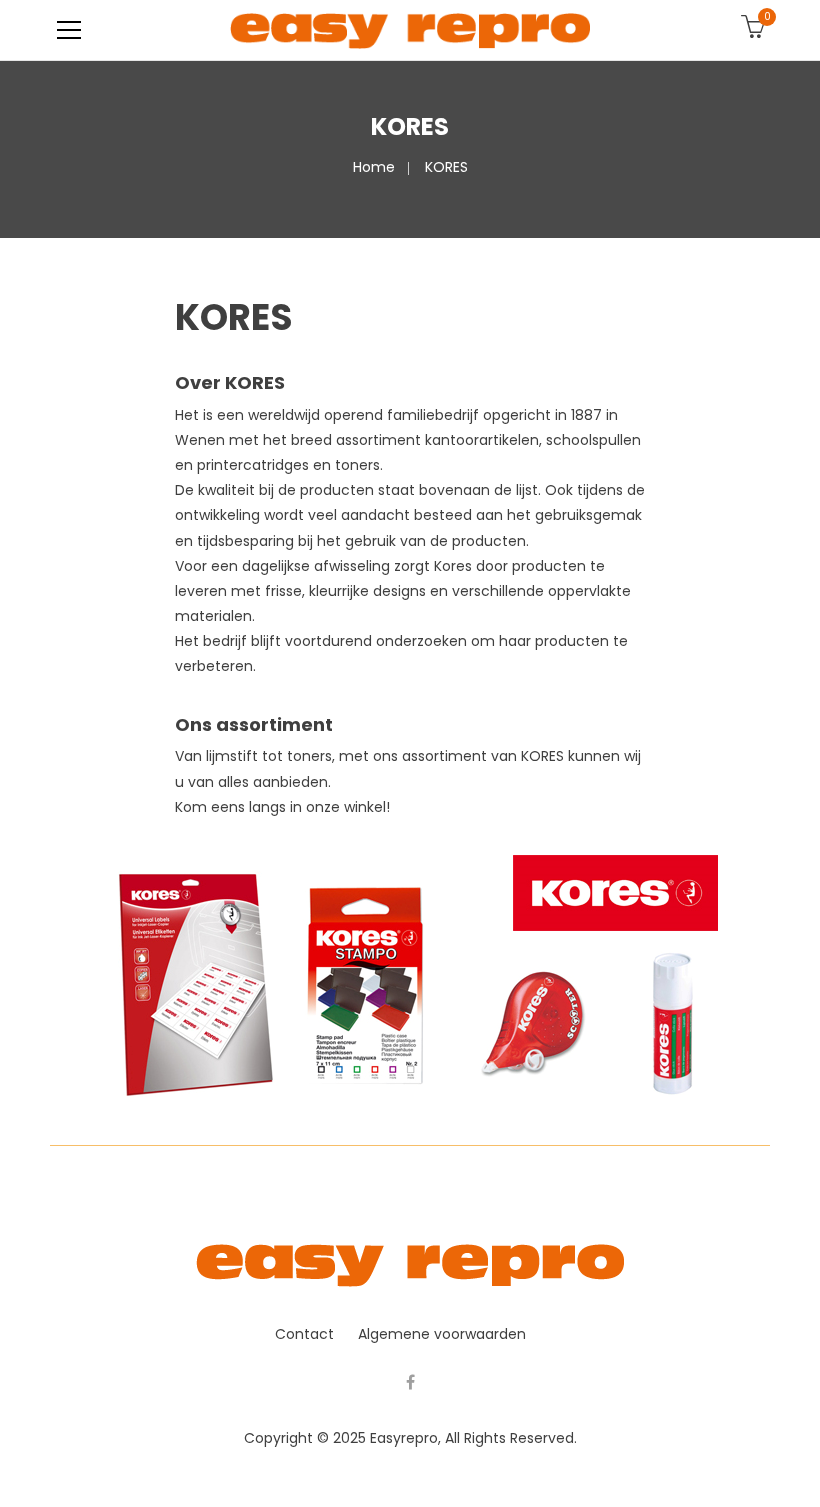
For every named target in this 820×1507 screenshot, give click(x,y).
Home (374, 167)
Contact (304, 1334)
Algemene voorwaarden (442, 1334)
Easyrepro (404, 1438)
